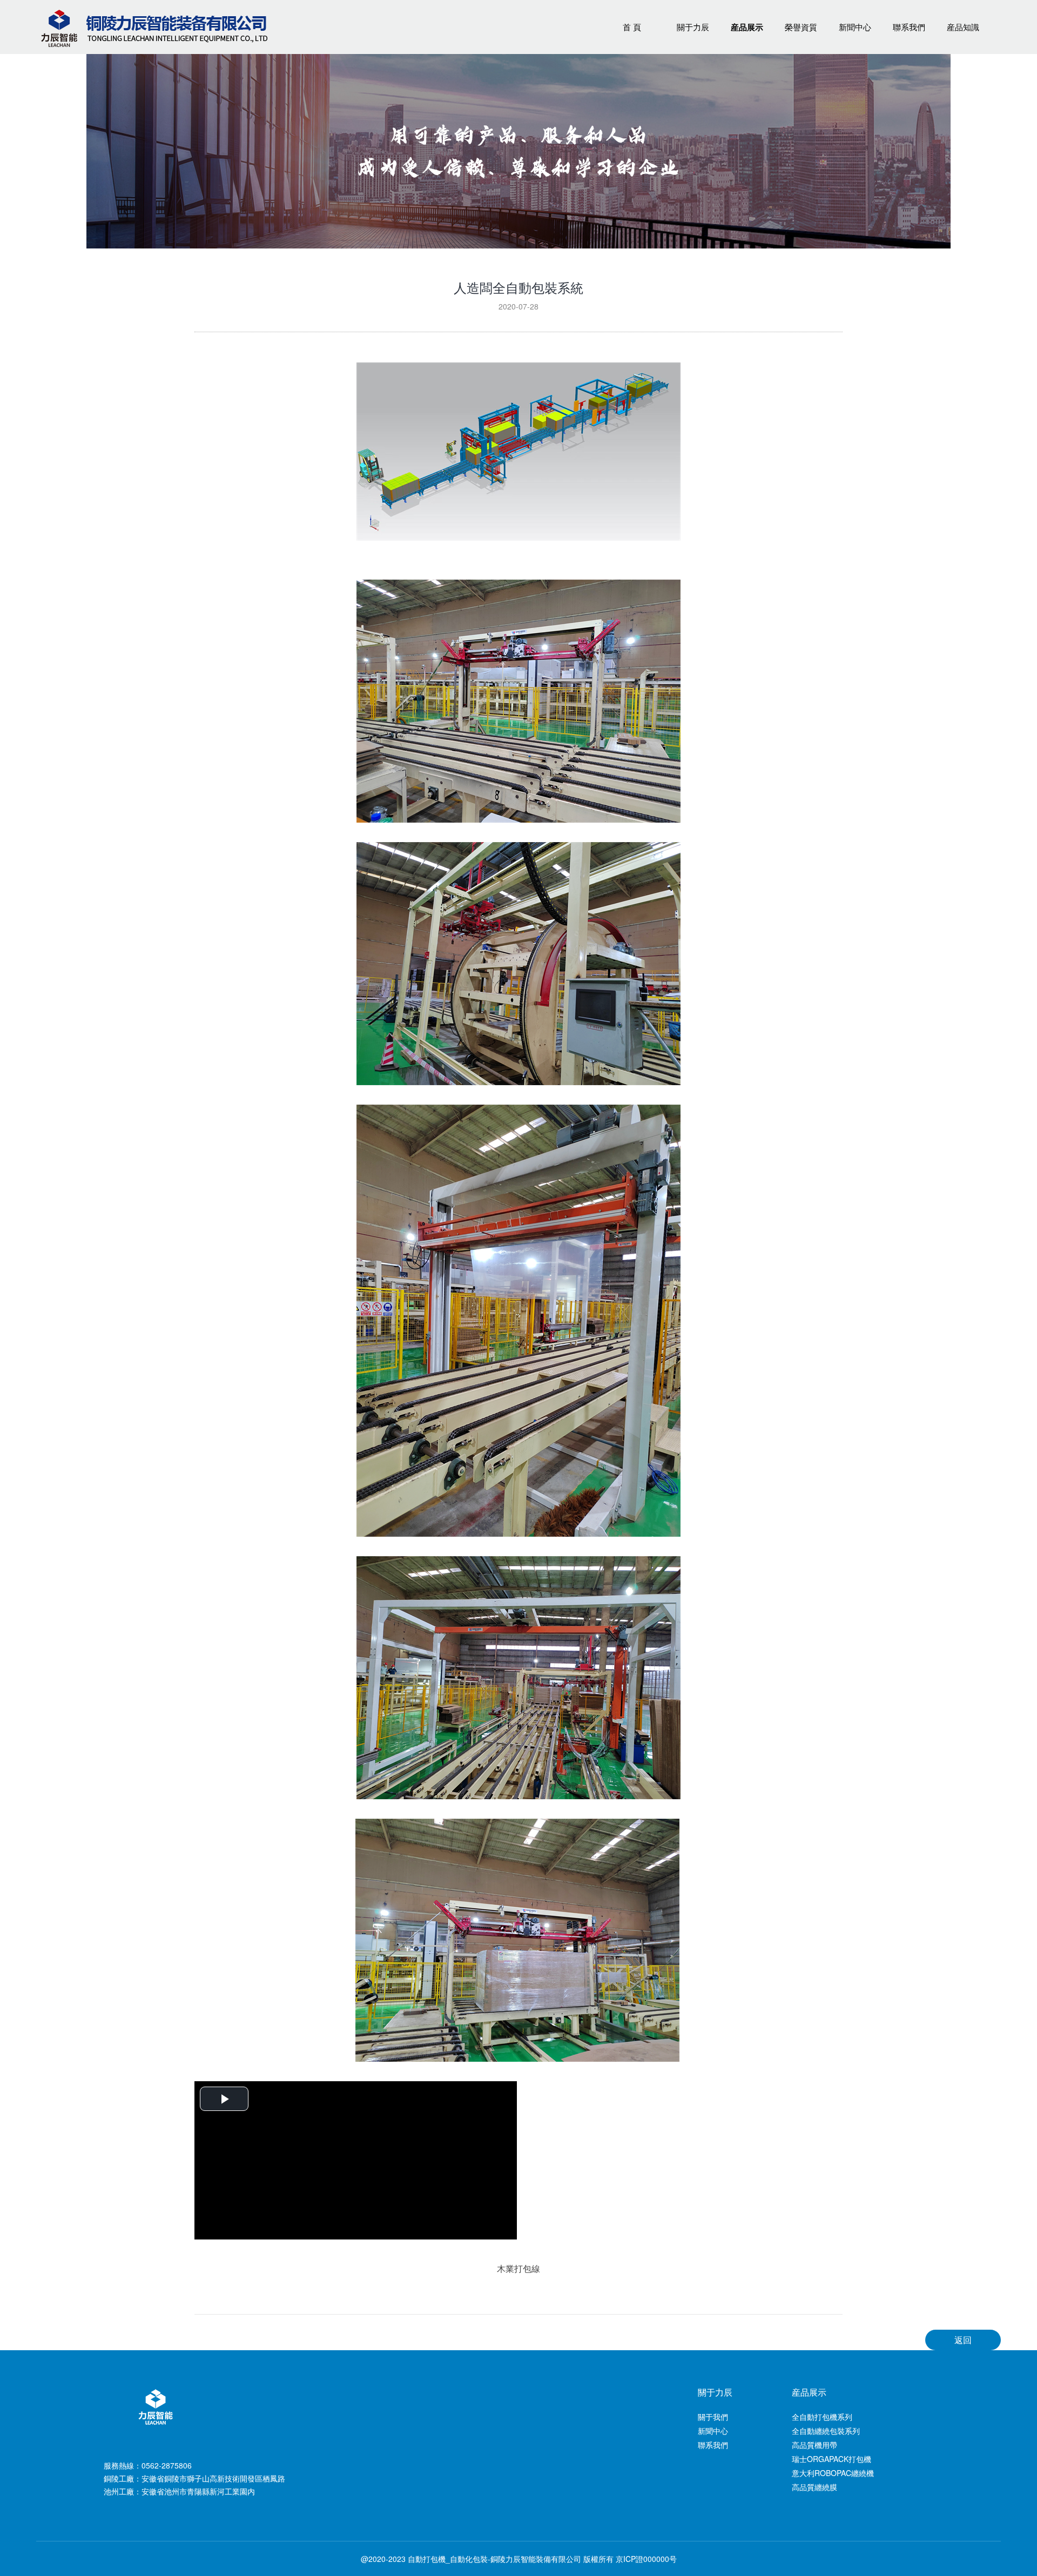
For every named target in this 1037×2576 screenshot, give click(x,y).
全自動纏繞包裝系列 (826, 2431)
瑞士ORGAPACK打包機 (831, 2459)
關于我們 (713, 2417)
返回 (963, 2340)
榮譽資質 (801, 27)
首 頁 (632, 27)
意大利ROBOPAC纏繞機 (833, 2473)
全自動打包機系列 (822, 2417)
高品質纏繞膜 (814, 2487)
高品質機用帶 (814, 2445)
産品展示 (747, 27)
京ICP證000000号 (646, 2559)
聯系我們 (909, 27)
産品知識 (963, 27)
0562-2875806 (167, 2465)
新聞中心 (855, 27)
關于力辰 (693, 27)
